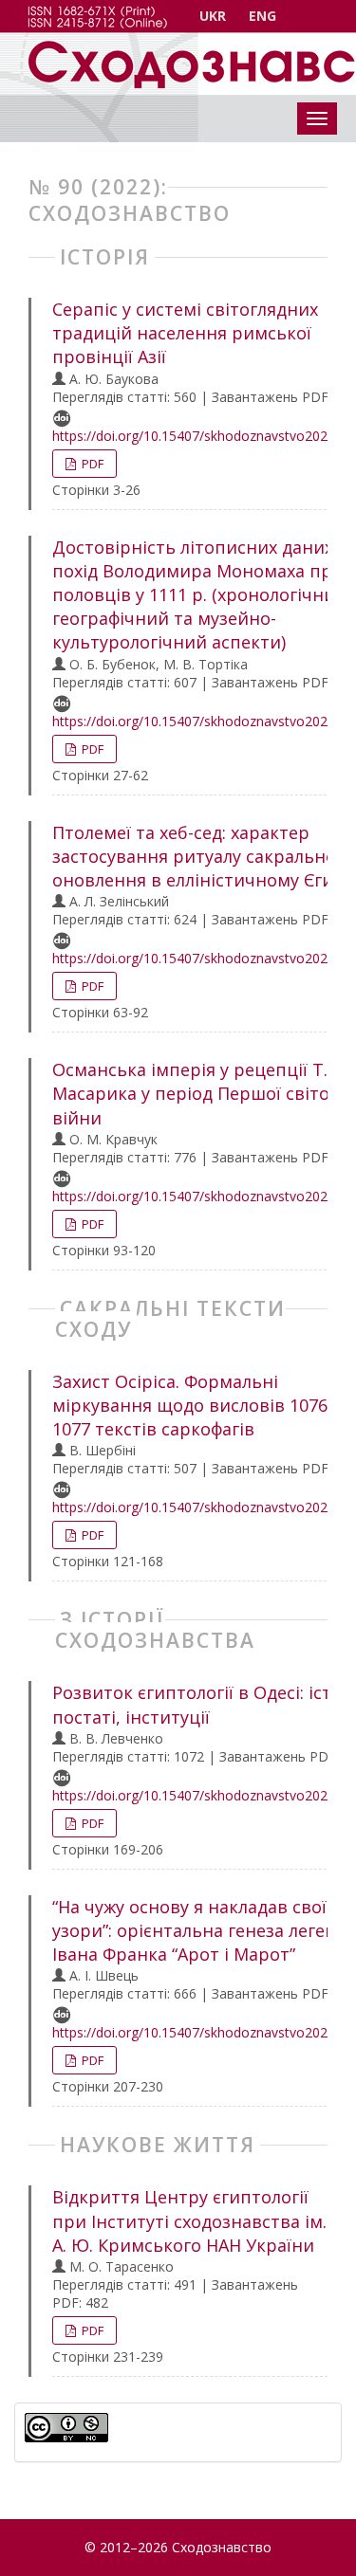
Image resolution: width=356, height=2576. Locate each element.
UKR (213, 16)
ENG (262, 16)
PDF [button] (91, 464)
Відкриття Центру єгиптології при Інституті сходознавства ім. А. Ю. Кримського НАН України (189, 2220)
